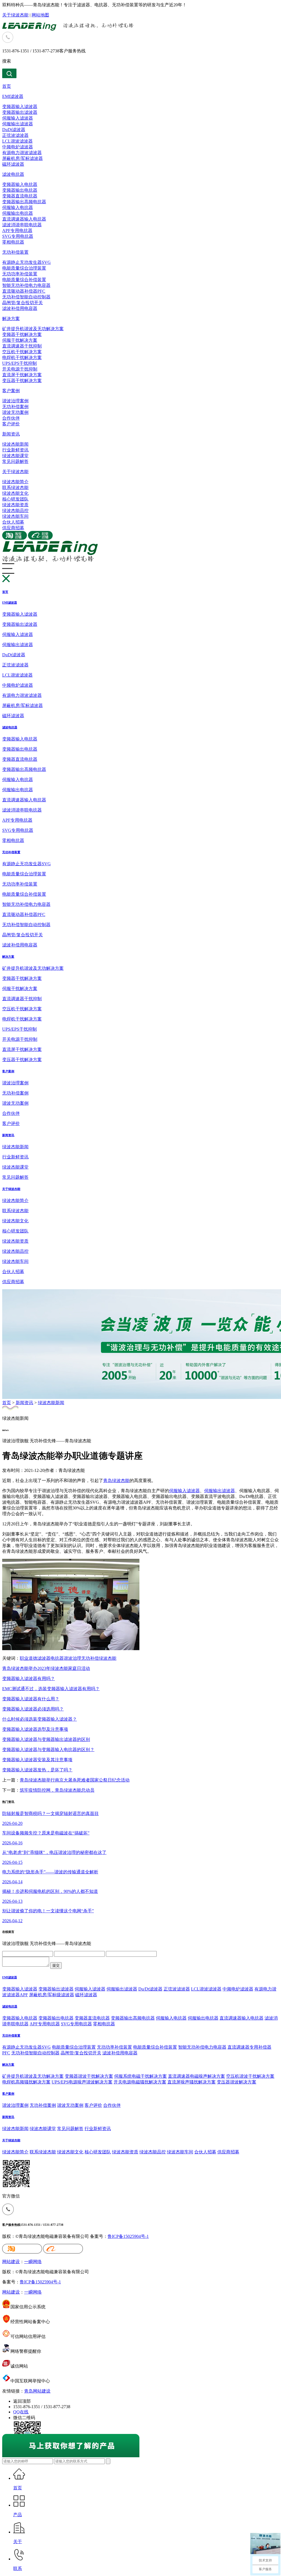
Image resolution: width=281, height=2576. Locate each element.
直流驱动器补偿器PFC (24, 291)
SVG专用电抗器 (18, 236)
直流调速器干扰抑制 (22, 346)
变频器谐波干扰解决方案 (89, 2076)
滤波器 (44, 1658)
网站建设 (11, 2262)
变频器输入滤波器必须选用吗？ (33, 1709)
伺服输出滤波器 (18, 124)
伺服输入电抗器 (18, 207)
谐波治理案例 (15, 401)
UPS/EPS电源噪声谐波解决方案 (82, 2082)
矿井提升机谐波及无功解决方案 (33, 329)
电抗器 (57, 1658)
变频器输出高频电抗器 (24, 202)
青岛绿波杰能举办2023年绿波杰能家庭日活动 (46, 1668)
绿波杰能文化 (15, 493)
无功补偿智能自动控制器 (26, 297)
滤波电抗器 (13, 174)
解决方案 (11, 319)
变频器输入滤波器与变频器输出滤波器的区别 (46, 1739)
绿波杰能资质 (15, 505)
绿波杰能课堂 (15, 456)
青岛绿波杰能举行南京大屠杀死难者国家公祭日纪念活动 (75, 1780)
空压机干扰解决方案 (22, 352)
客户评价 (11, 424)
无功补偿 (90, 1658)
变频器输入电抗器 (20, 184)
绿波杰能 (108, 1658)
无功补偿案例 (15, 407)
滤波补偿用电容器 (20, 308)
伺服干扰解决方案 (20, 340)
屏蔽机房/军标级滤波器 (52, 1995)
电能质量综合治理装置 (24, 268)
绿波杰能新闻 (15, 444)
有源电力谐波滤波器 (22, 153)
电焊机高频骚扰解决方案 (26, 2082)
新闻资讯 (11, 434)
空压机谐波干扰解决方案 (250, 2076)
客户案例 (11, 391)
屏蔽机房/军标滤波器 (23, 158)
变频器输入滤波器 (20, 107)
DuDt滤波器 (14, 130)
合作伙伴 (11, 418)
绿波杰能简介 (15, 482)
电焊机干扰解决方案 (22, 357)
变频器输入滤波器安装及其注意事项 (37, 1760)
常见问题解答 (15, 461)
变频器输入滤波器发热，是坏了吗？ (37, 1770)
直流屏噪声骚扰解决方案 (192, 2082)
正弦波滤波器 (15, 135)
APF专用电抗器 (17, 231)
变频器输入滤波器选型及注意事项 (35, 1729)
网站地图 (40, 15)
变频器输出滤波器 (20, 112)
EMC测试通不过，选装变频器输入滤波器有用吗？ (51, 1689)
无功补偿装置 (15, 252)
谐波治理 (72, 1658)
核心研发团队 (15, 499)
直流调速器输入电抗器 (24, 219)
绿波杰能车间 (15, 516)
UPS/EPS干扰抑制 (19, 363)
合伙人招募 (13, 522)
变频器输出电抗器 (20, 190)
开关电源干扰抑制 (20, 369)
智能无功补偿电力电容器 (26, 285)
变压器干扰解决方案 (22, 381)
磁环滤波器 (13, 164)
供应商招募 (13, 528)
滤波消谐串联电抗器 (22, 225)
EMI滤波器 (13, 96)
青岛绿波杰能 (116, 1481)
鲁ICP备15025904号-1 (128, 2236)
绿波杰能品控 (15, 511)
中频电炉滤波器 (18, 147)
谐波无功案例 (15, 412)
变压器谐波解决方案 (237, 2082)
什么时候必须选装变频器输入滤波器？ (40, 1719)
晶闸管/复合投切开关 (23, 303)
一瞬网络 (33, 2262)
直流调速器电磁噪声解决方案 (196, 2076)
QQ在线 (21, 2412)
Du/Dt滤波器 (150, 1989)
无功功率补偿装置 (20, 274)
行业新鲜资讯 (15, 450)
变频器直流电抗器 (20, 196)
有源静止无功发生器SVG (26, 262)
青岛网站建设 (37, 2391)
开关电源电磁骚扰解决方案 (140, 2082)
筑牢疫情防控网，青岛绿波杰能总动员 (57, 1790)
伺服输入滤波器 (18, 118)
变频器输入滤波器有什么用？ (31, 1699)
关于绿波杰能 (15, 15)
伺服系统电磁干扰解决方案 (140, 2076)
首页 (7, 86)
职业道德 (29, 1658)
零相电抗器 (13, 242)
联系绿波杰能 (15, 487)
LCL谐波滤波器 (17, 141)
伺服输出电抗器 (18, 213)
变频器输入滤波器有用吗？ (29, 1679)
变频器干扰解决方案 (22, 334)
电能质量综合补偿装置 (24, 280)
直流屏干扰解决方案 (22, 375)
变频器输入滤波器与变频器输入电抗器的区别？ (48, 1750)
